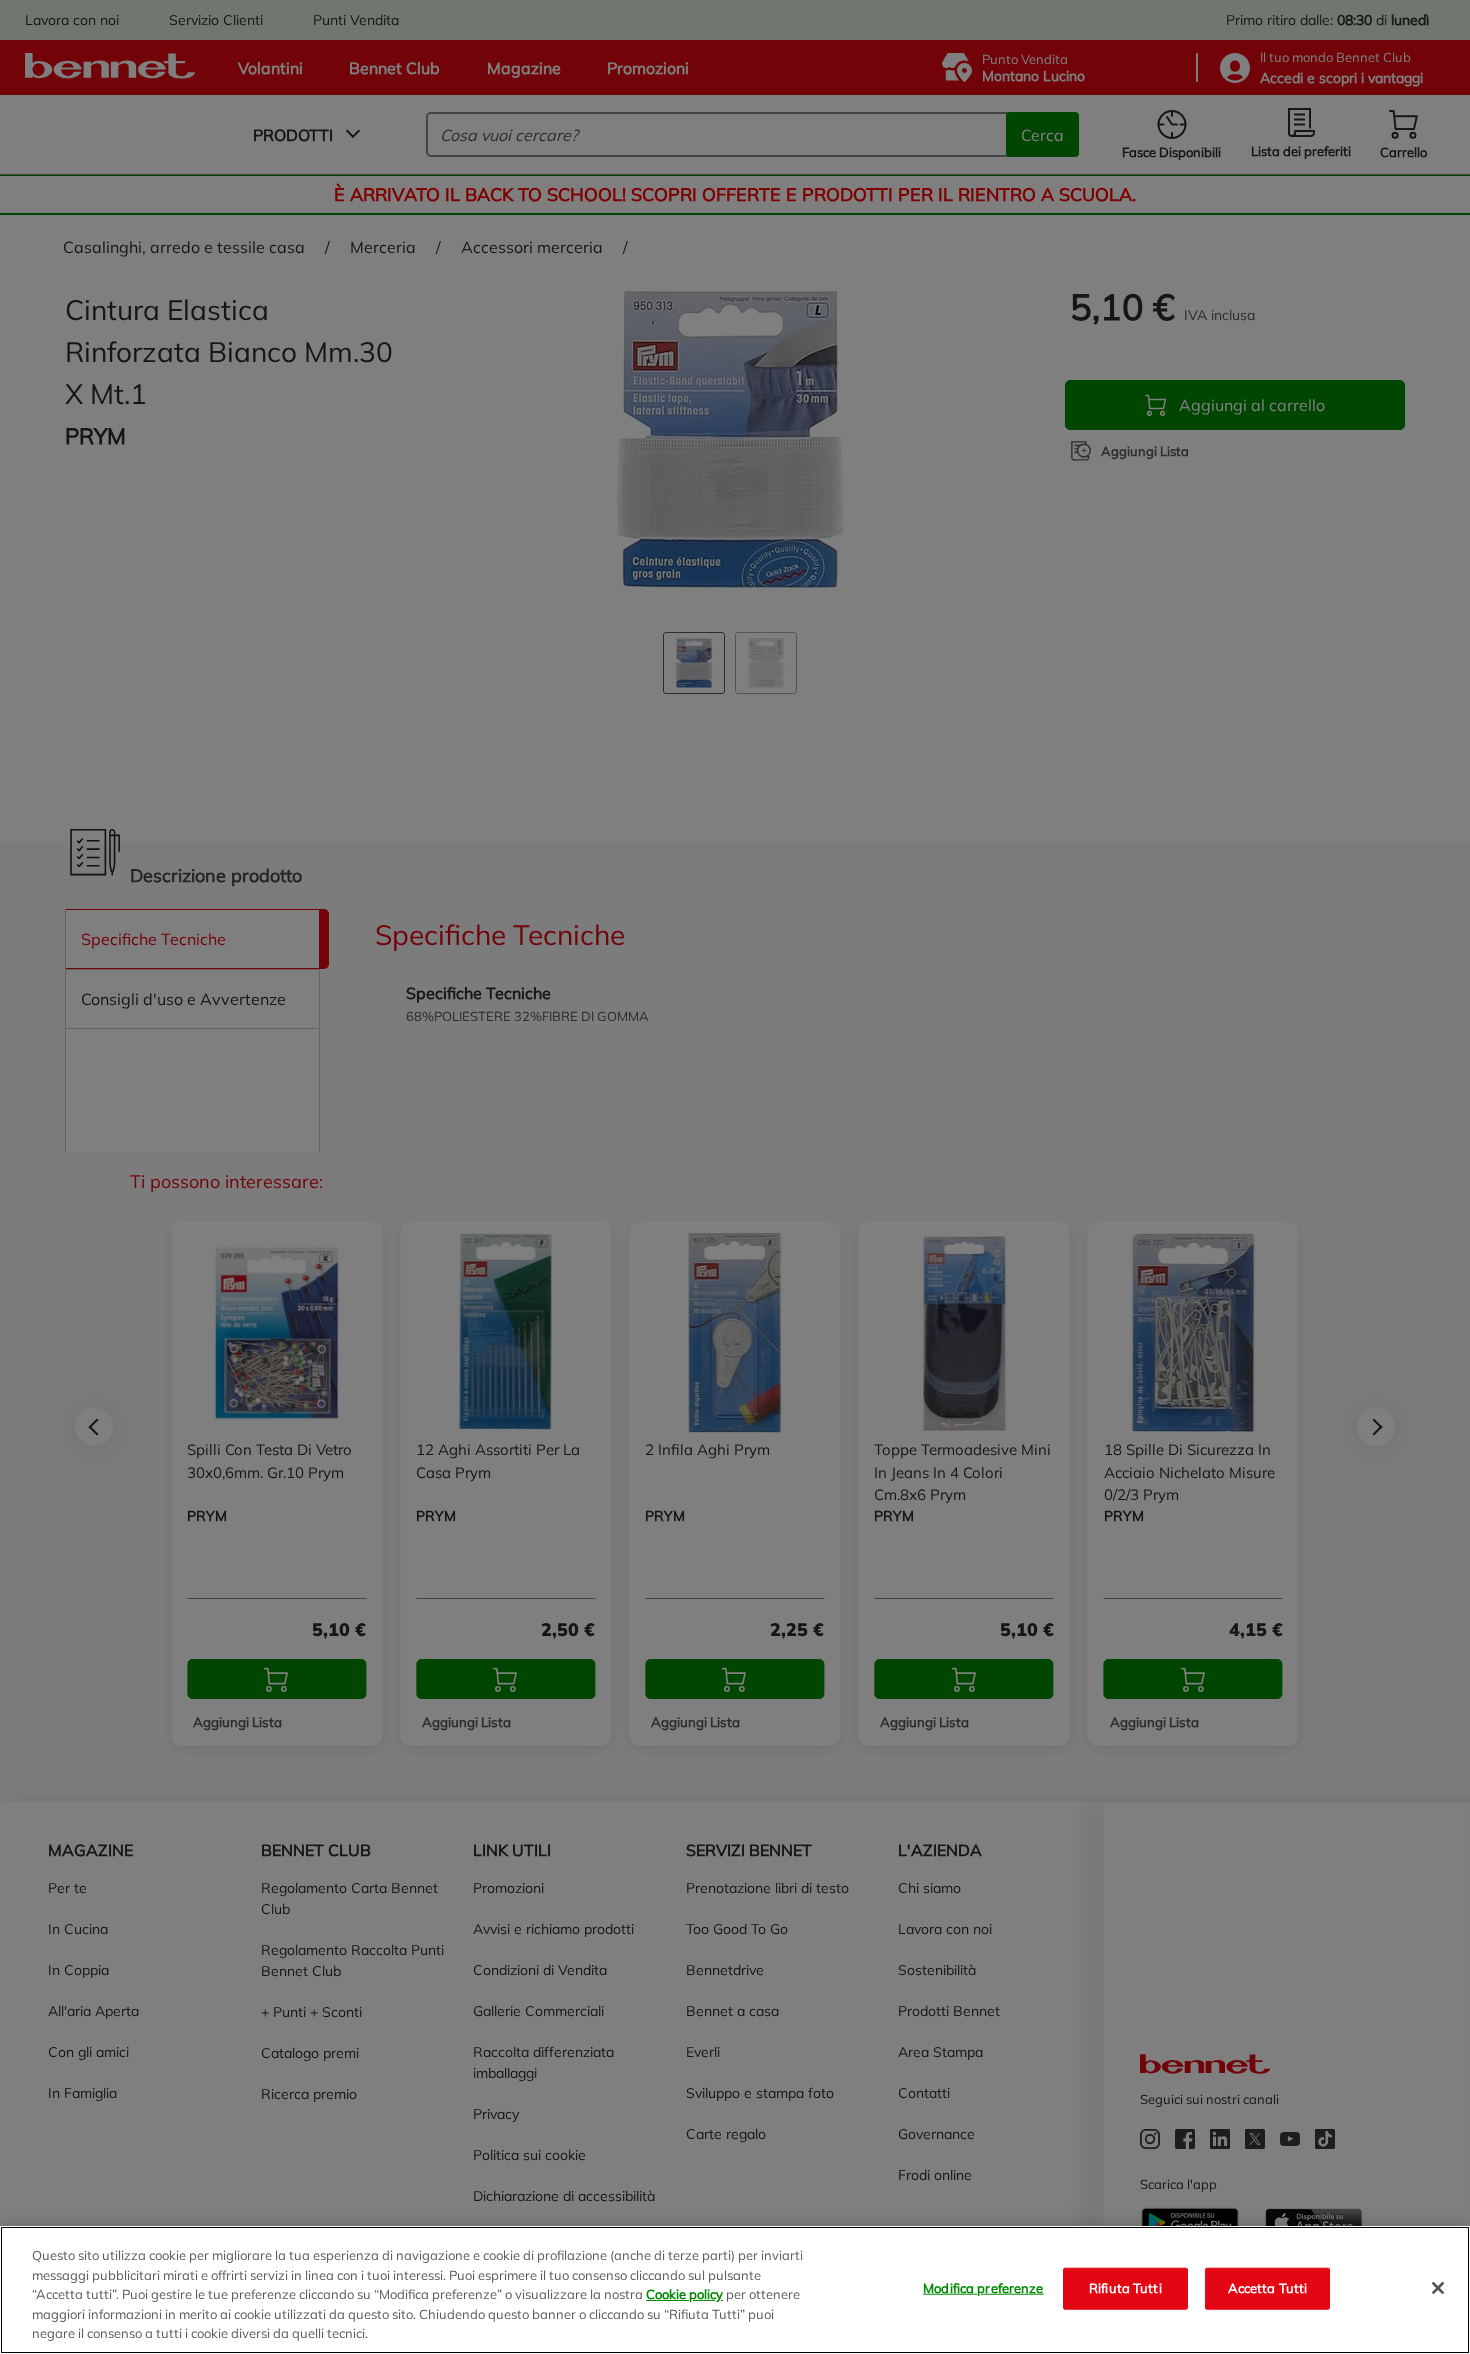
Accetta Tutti (1268, 2288)
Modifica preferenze (983, 2288)
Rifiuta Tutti (1125, 2288)
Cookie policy (684, 2294)
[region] (735, 2290)
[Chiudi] (1438, 2288)
